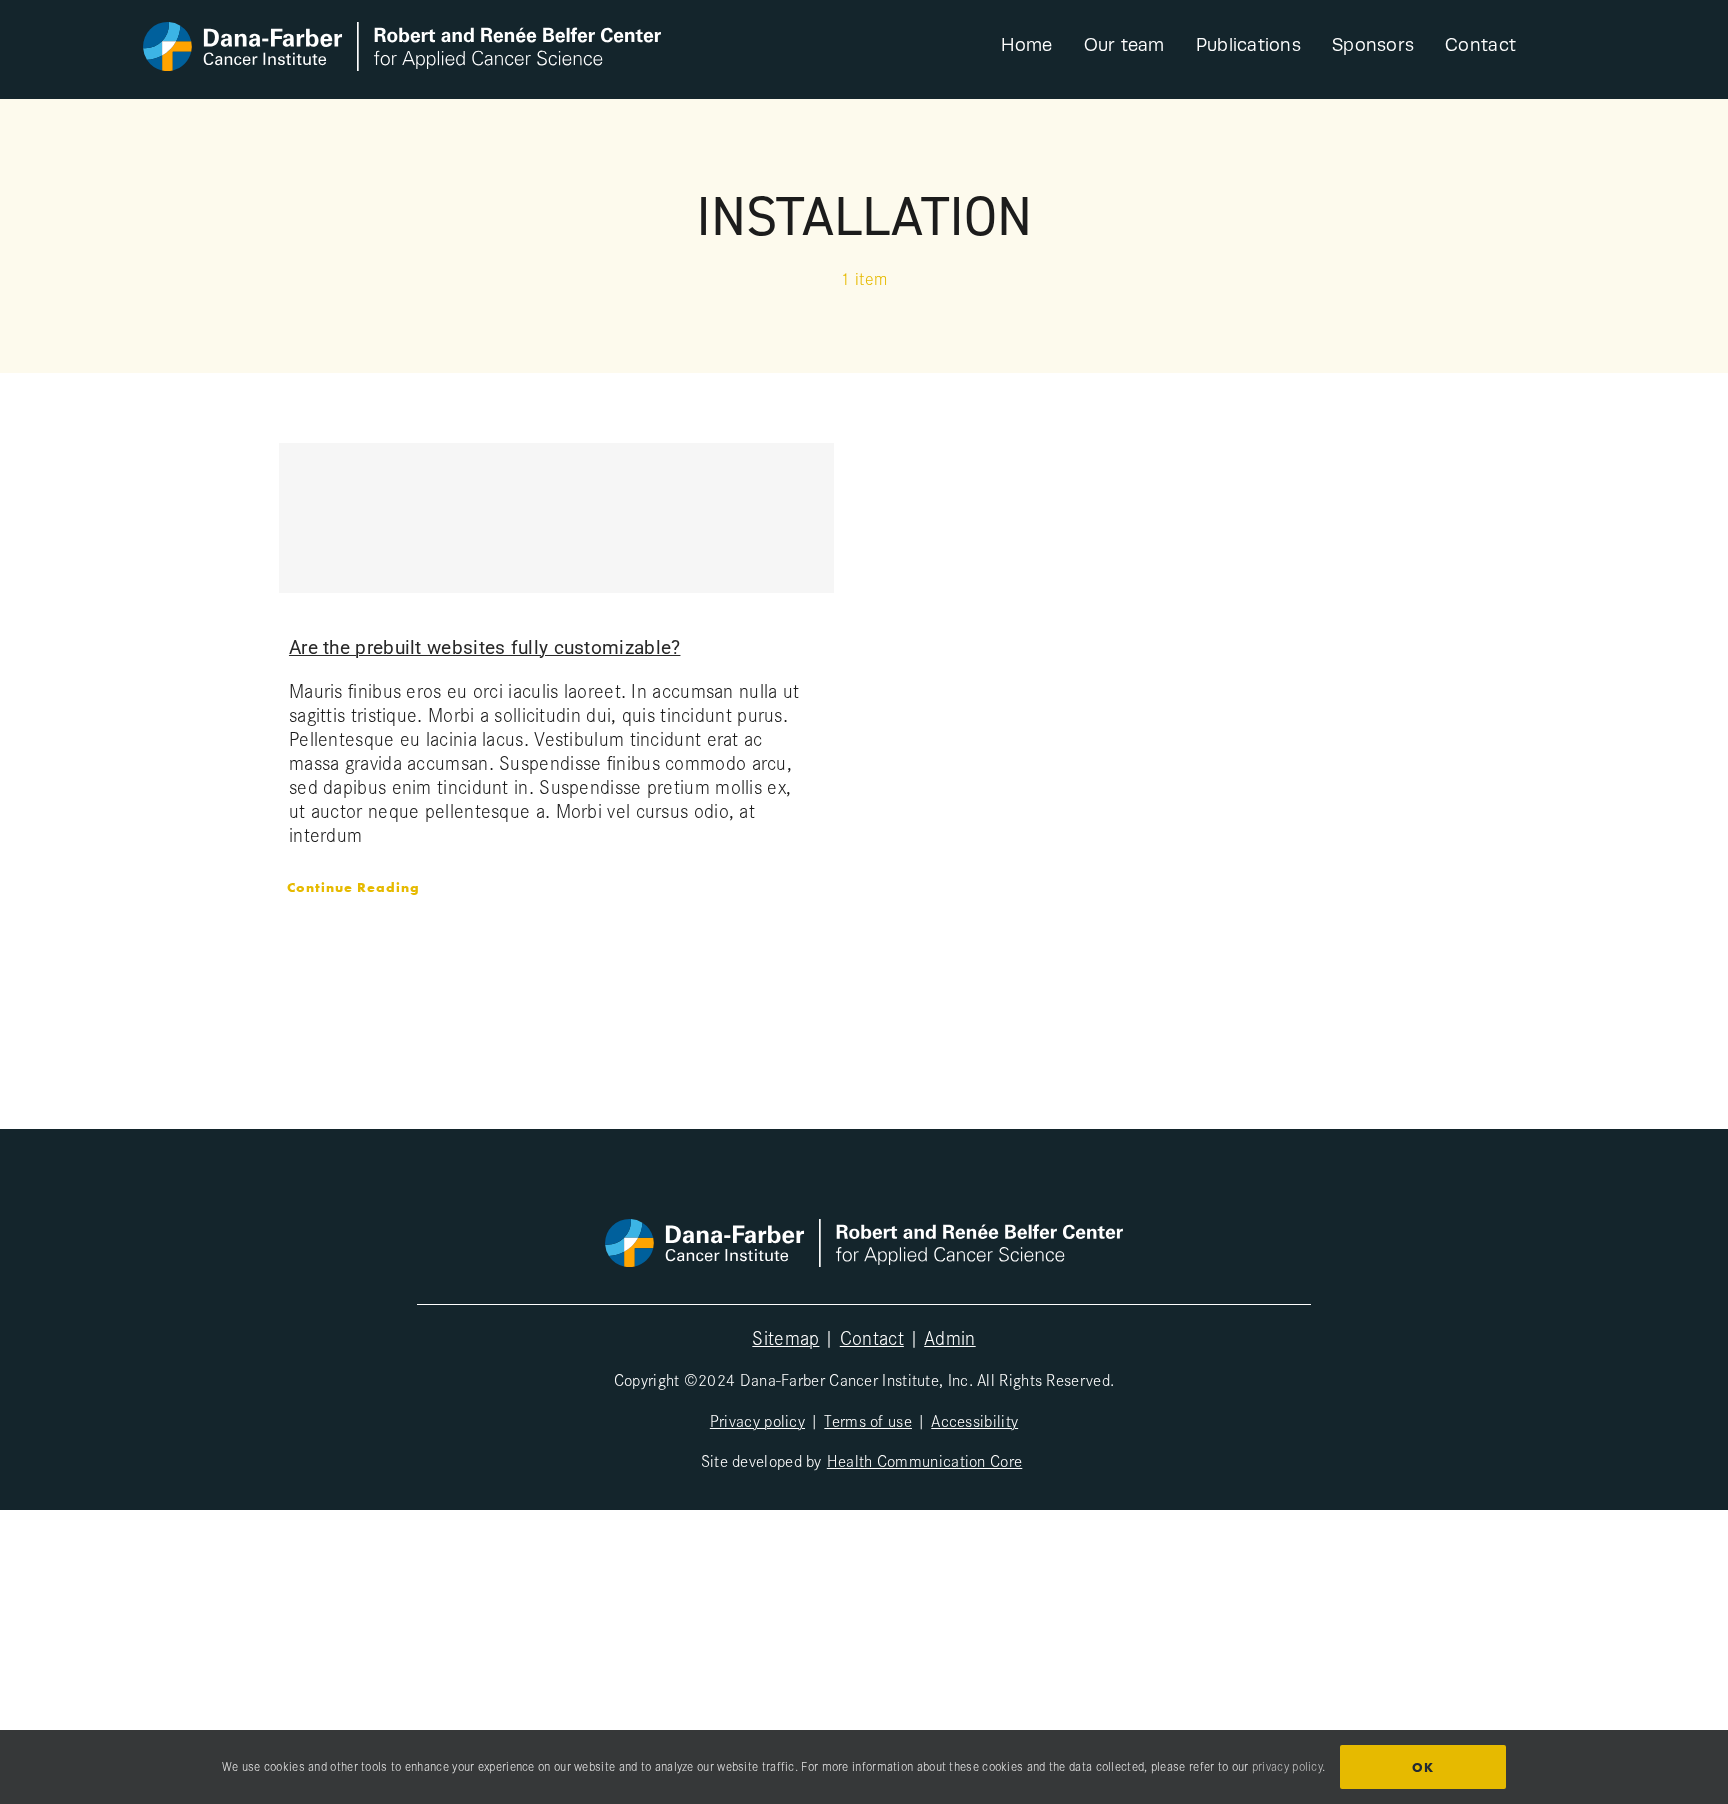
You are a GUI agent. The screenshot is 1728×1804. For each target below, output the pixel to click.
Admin (950, 1337)
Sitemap (785, 1337)
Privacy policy (757, 1420)
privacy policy (1287, 1766)
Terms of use (868, 1420)
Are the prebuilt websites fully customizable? (485, 647)
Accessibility (974, 1420)
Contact (872, 1337)
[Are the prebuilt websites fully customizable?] (556, 518)
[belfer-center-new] (402, 32)
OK (1423, 1767)
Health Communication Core (925, 1460)
